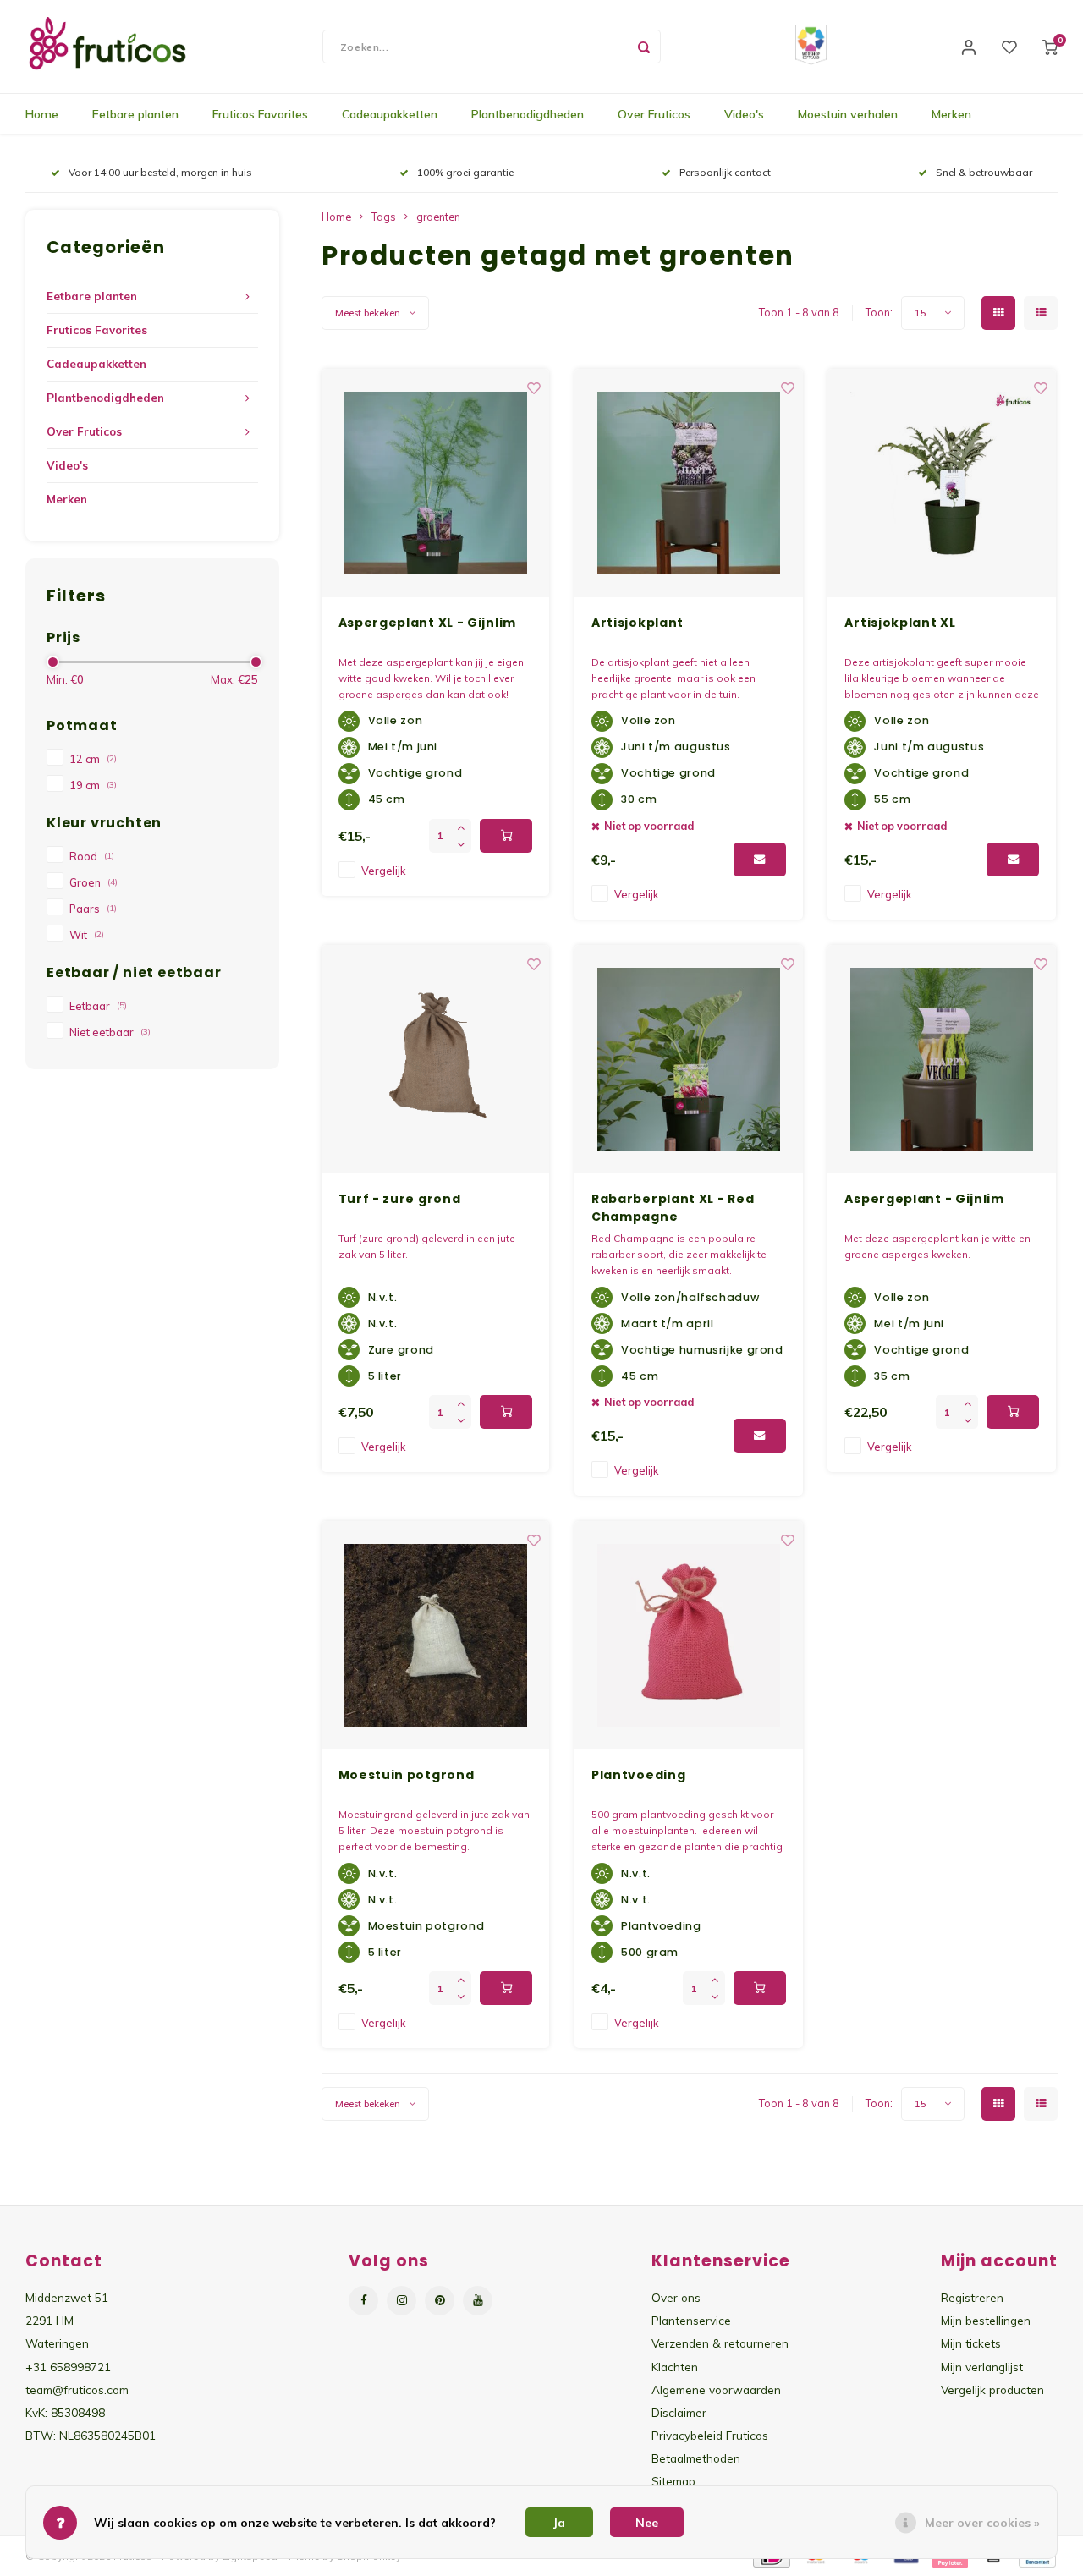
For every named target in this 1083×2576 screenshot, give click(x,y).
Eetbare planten (135, 114)
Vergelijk (383, 871)
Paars (93, 909)
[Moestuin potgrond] (436, 1635)
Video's (744, 114)
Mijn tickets (971, 2343)
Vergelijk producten (992, 2389)
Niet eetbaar (110, 1032)
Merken (951, 114)
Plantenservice (691, 2320)
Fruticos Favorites (260, 114)
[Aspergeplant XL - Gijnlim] (436, 483)
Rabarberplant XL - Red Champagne (673, 1208)
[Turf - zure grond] (436, 1059)
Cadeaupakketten (390, 114)
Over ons (676, 2297)
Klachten (675, 2367)
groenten (438, 217)
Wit (87, 935)
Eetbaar (98, 1006)
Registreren (972, 2297)
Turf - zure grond (400, 1199)
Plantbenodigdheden (528, 114)
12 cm (93, 759)
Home (42, 114)
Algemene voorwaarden (716, 2389)
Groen (93, 882)
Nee (647, 2523)
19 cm (93, 785)
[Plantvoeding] (689, 1635)
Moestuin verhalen (848, 114)
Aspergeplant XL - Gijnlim (428, 623)
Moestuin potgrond (407, 1775)
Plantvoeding (638, 1775)
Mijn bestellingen (986, 2320)
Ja (559, 2523)
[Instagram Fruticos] (401, 2301)
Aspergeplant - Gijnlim (924, 1199)
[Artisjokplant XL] (942, 483)
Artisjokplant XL (900, 623)
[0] (1050, 47)
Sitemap (673, 2481)
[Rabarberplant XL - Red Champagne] (689, 1059)
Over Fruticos (654, 114)
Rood (92, 856)
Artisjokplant (638, 623)
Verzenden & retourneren (720, 2343)
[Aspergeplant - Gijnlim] (942, 1059)
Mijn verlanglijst (982, 2367)
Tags (384, 217)
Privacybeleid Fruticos (710, 2435)
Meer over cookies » (982, 2523)
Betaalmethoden (696, 2458)
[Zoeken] (644, 47)
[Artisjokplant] (689, 483)
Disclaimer (679, 2412)
